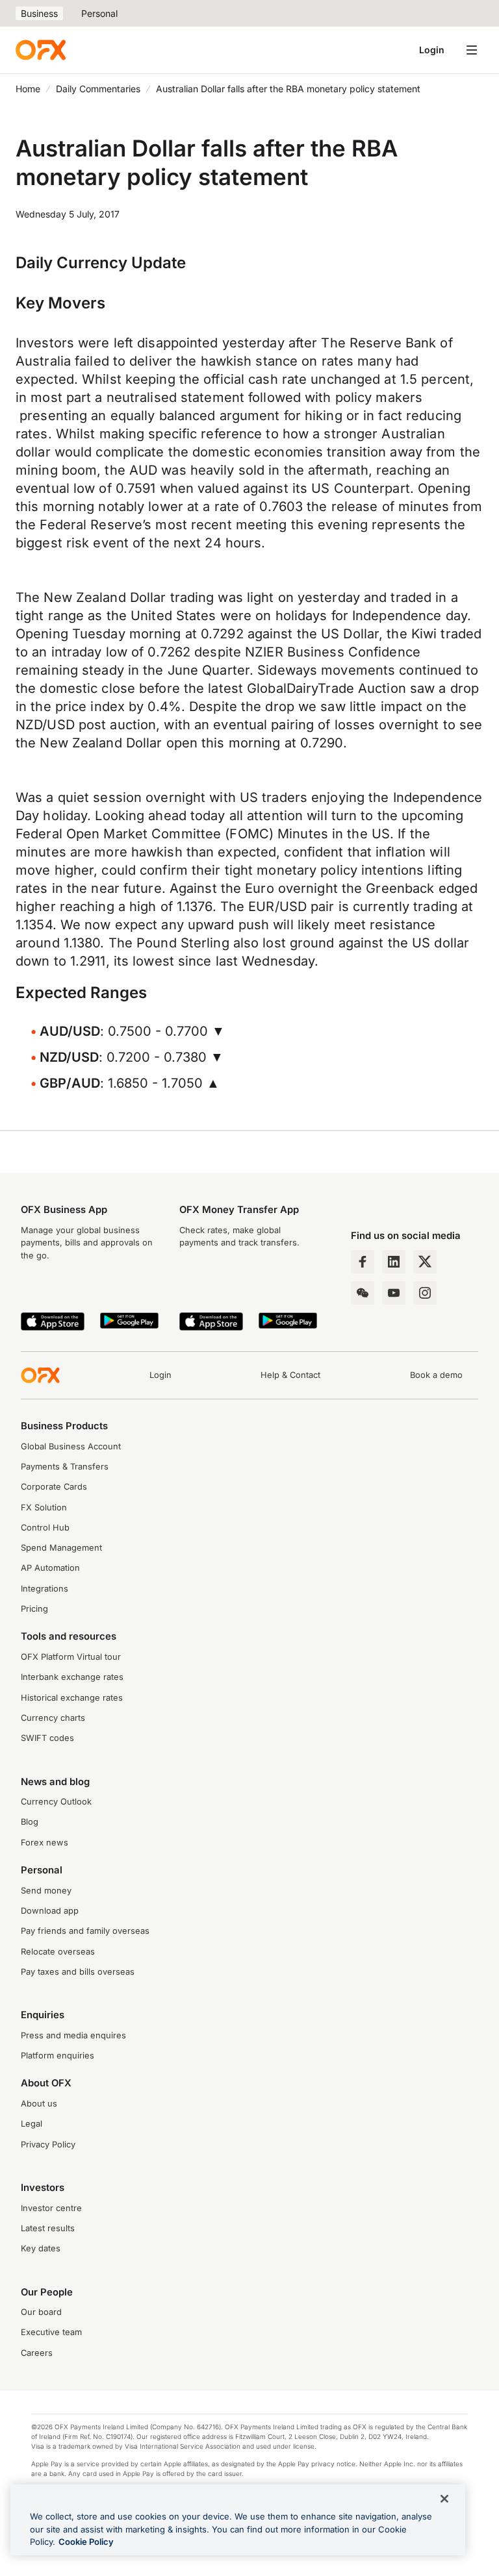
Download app (50, 1911)
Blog (30, 1822)
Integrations (45, 1589)
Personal (99, 13)
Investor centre (51, 2208)
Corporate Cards (54, 1487)
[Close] (444, 2499)
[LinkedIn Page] (394, 1262)
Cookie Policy (86, 2542)
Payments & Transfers (65, 1467)
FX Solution (44, 1507)
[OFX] (41, 50)
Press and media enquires (73, 2035)
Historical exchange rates (72, 1698)
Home (28, 89)
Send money (46, 1891)
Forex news (45, 1843)
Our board (41, 2312)
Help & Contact (290, 1375)
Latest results (48, 2228)
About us (39, 2104)
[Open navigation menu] (472, 50)
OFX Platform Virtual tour (71, 1657)
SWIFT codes (47, 1738)
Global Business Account (71, 1446)
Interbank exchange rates (72, 1677)
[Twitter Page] (425, 1262)
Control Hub (45, 1528)
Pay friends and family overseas (85, 1931)
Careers (37, 2353)
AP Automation (50, 1568)
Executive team (51, 2332)
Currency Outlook (56, 1802)
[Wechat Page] (363, 1293)
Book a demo (436, 1375)
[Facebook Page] (363, 1262)
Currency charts (53, 1718)
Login (432, 50)
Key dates (41, 2248)
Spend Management (61, 1548)
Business (39, 13)
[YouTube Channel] (394, 1293)
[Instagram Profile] (425, 1293)
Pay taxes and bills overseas (78, 1972)
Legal (32, 2124)
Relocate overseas (58, 1952)
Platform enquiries (58, 2056)
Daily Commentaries (98, 89)
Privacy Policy (48, 2145)
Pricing (34, 1609)
